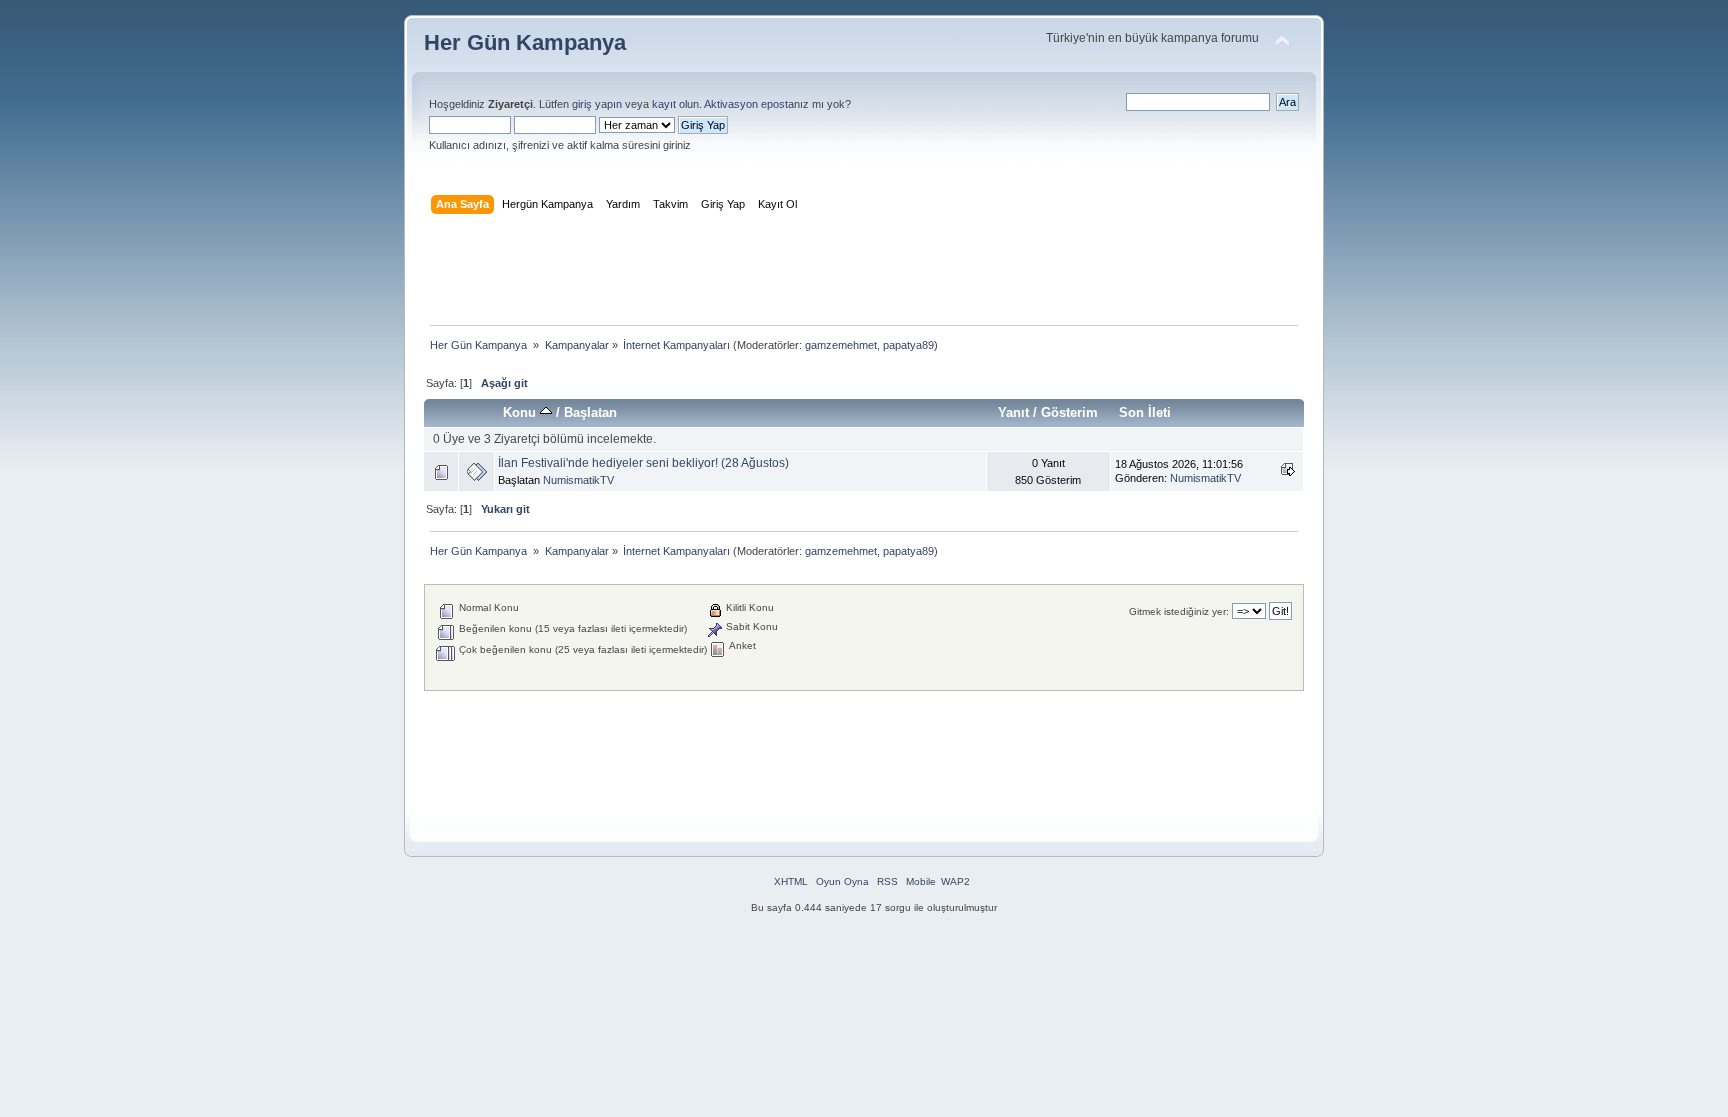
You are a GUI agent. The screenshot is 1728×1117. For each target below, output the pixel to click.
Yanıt (1013, 412)
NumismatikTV (578, 480)
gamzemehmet (841, 345)
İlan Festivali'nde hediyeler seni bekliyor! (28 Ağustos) (643, 463)
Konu (521, 412)
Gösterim (1069, 412)
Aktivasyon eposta (749, 104)
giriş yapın (597, 104)
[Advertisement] (864, 274)
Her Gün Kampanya (525, 42)
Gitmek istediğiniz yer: (1179, 611)
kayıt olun (675, 104)
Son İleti (1145, 412)
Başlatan (590, 412)
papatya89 (908, 345)
